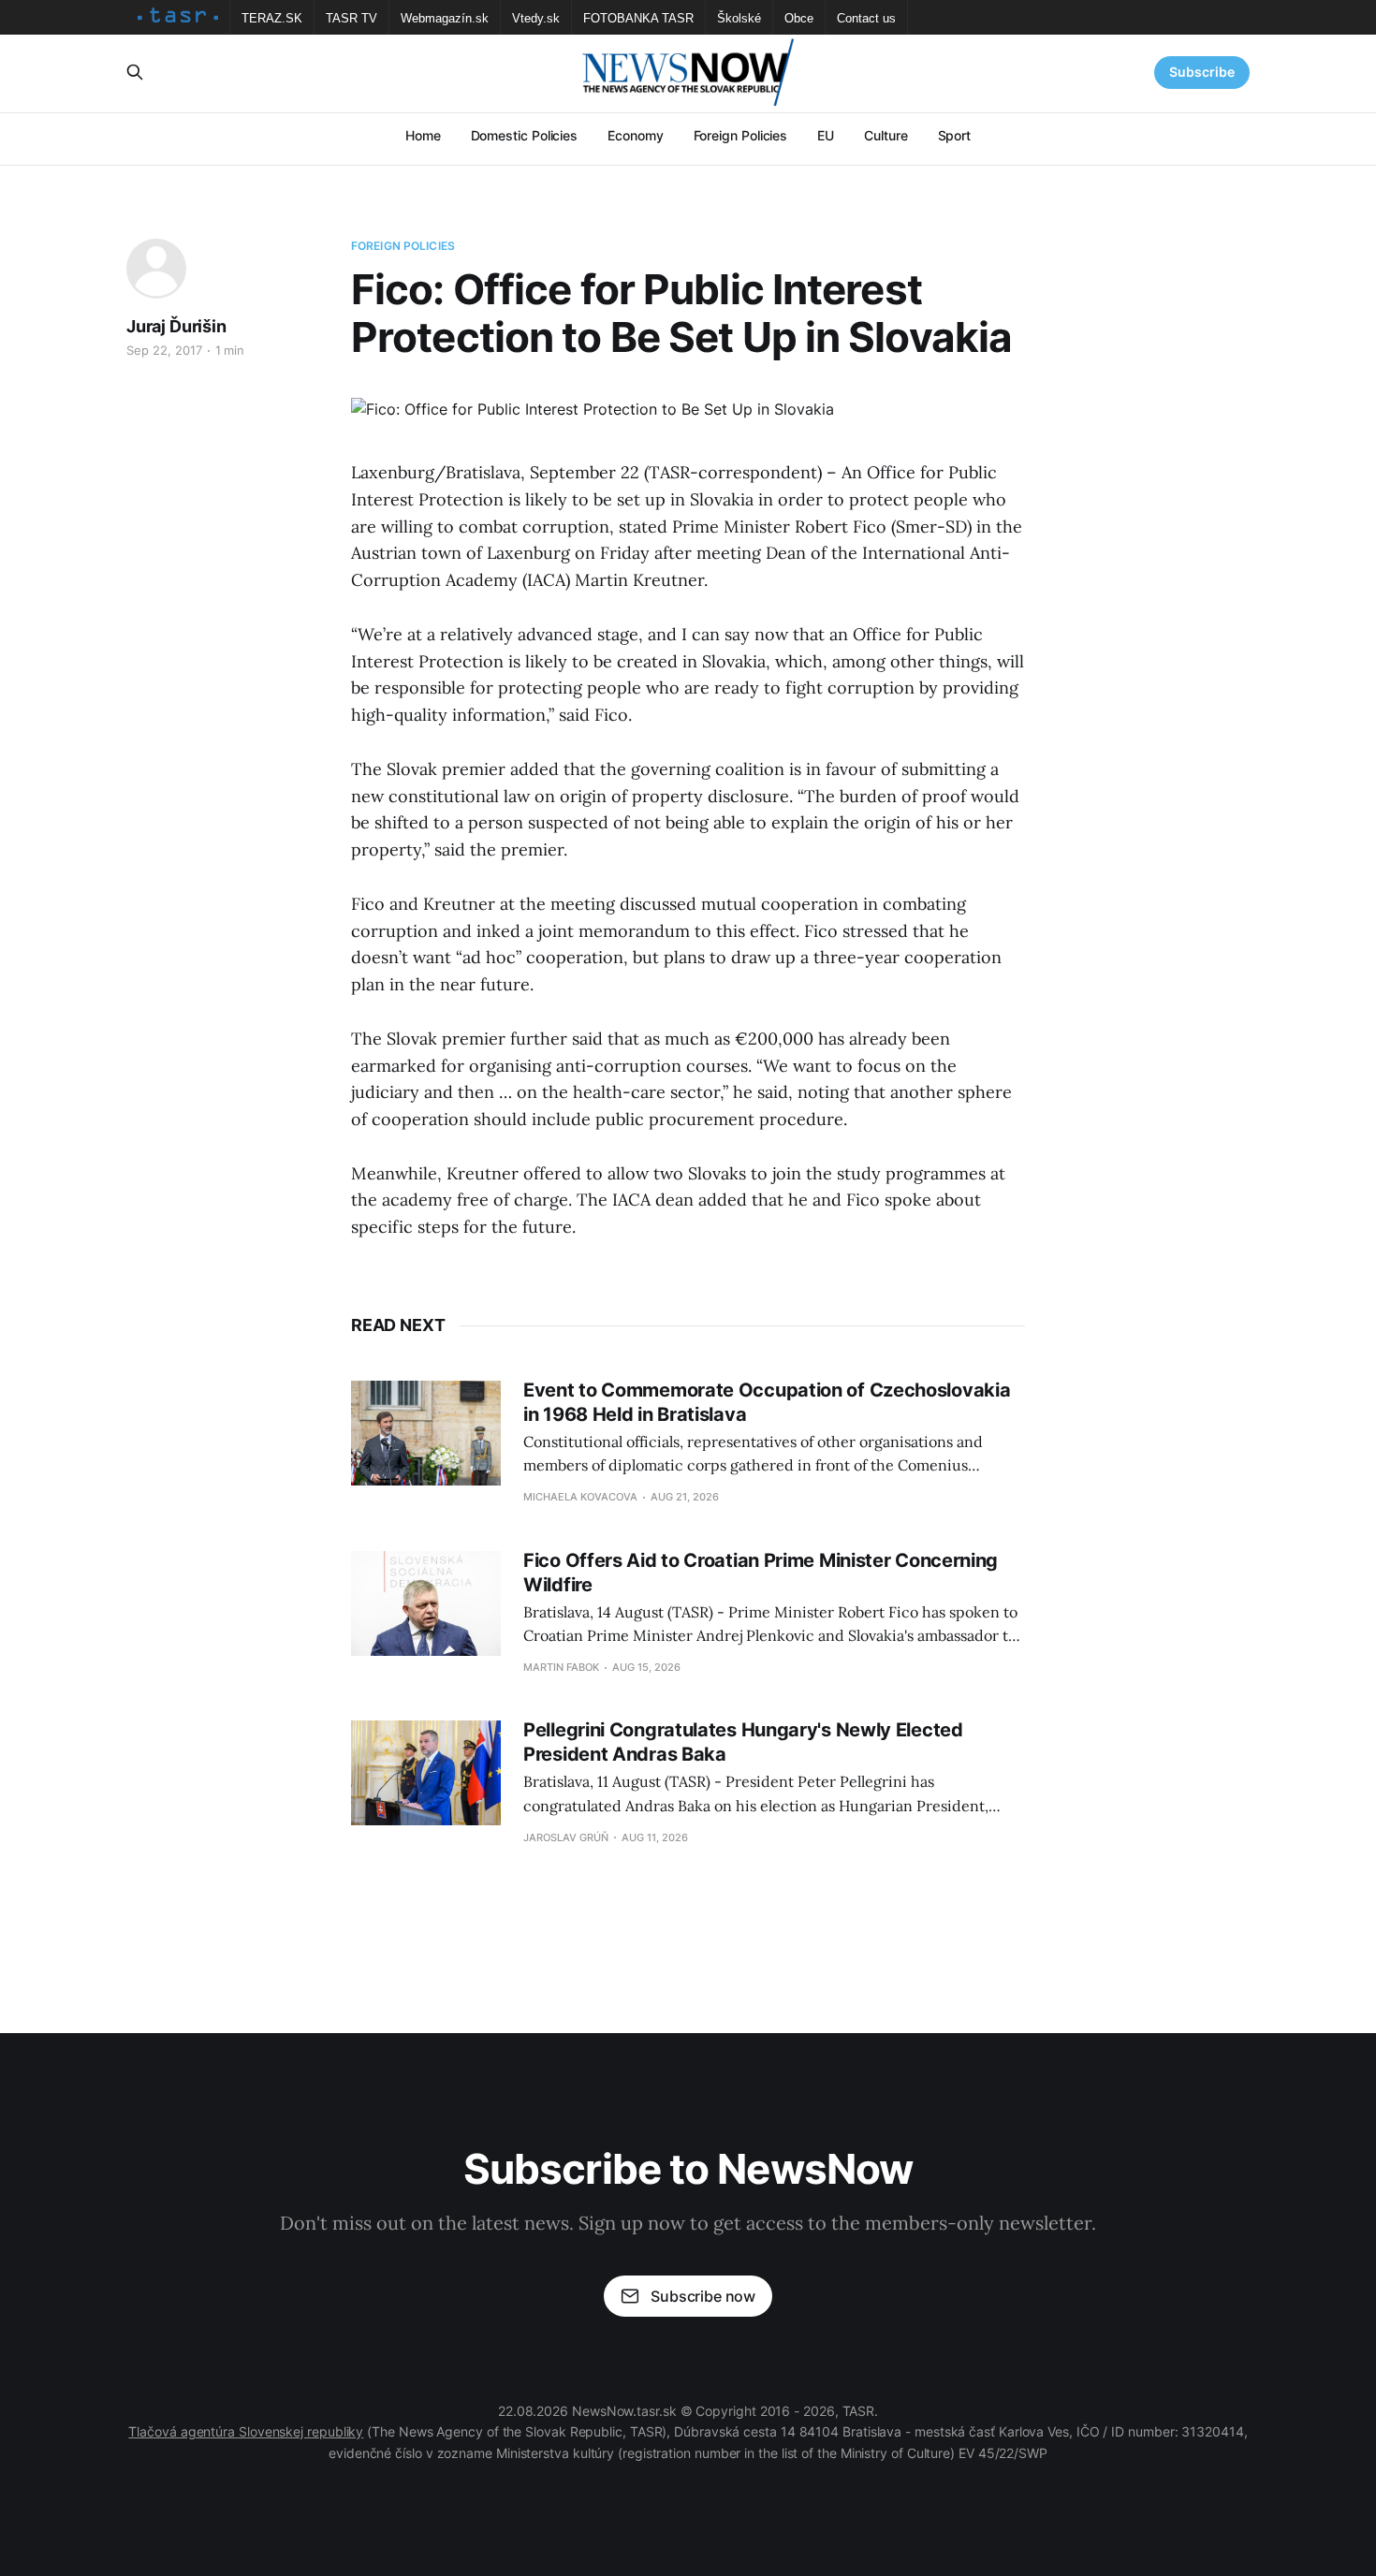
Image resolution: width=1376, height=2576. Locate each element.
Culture (886, 135)
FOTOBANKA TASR (638, 18)
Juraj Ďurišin (176, 326)
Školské (739, 18)
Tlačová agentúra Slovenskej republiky (246, 2431)
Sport (955, 135)
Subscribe (1202, 72)
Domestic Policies (525, 135)
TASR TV (351, 18)
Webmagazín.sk (445, 18)
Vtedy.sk (536, 18)
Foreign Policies (741, 135)
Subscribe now (703, 2296)
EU (826, 135)
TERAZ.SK (272, 18)
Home (423, 135)
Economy (635, 135)
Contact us (866, 18)
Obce (799, 18)
